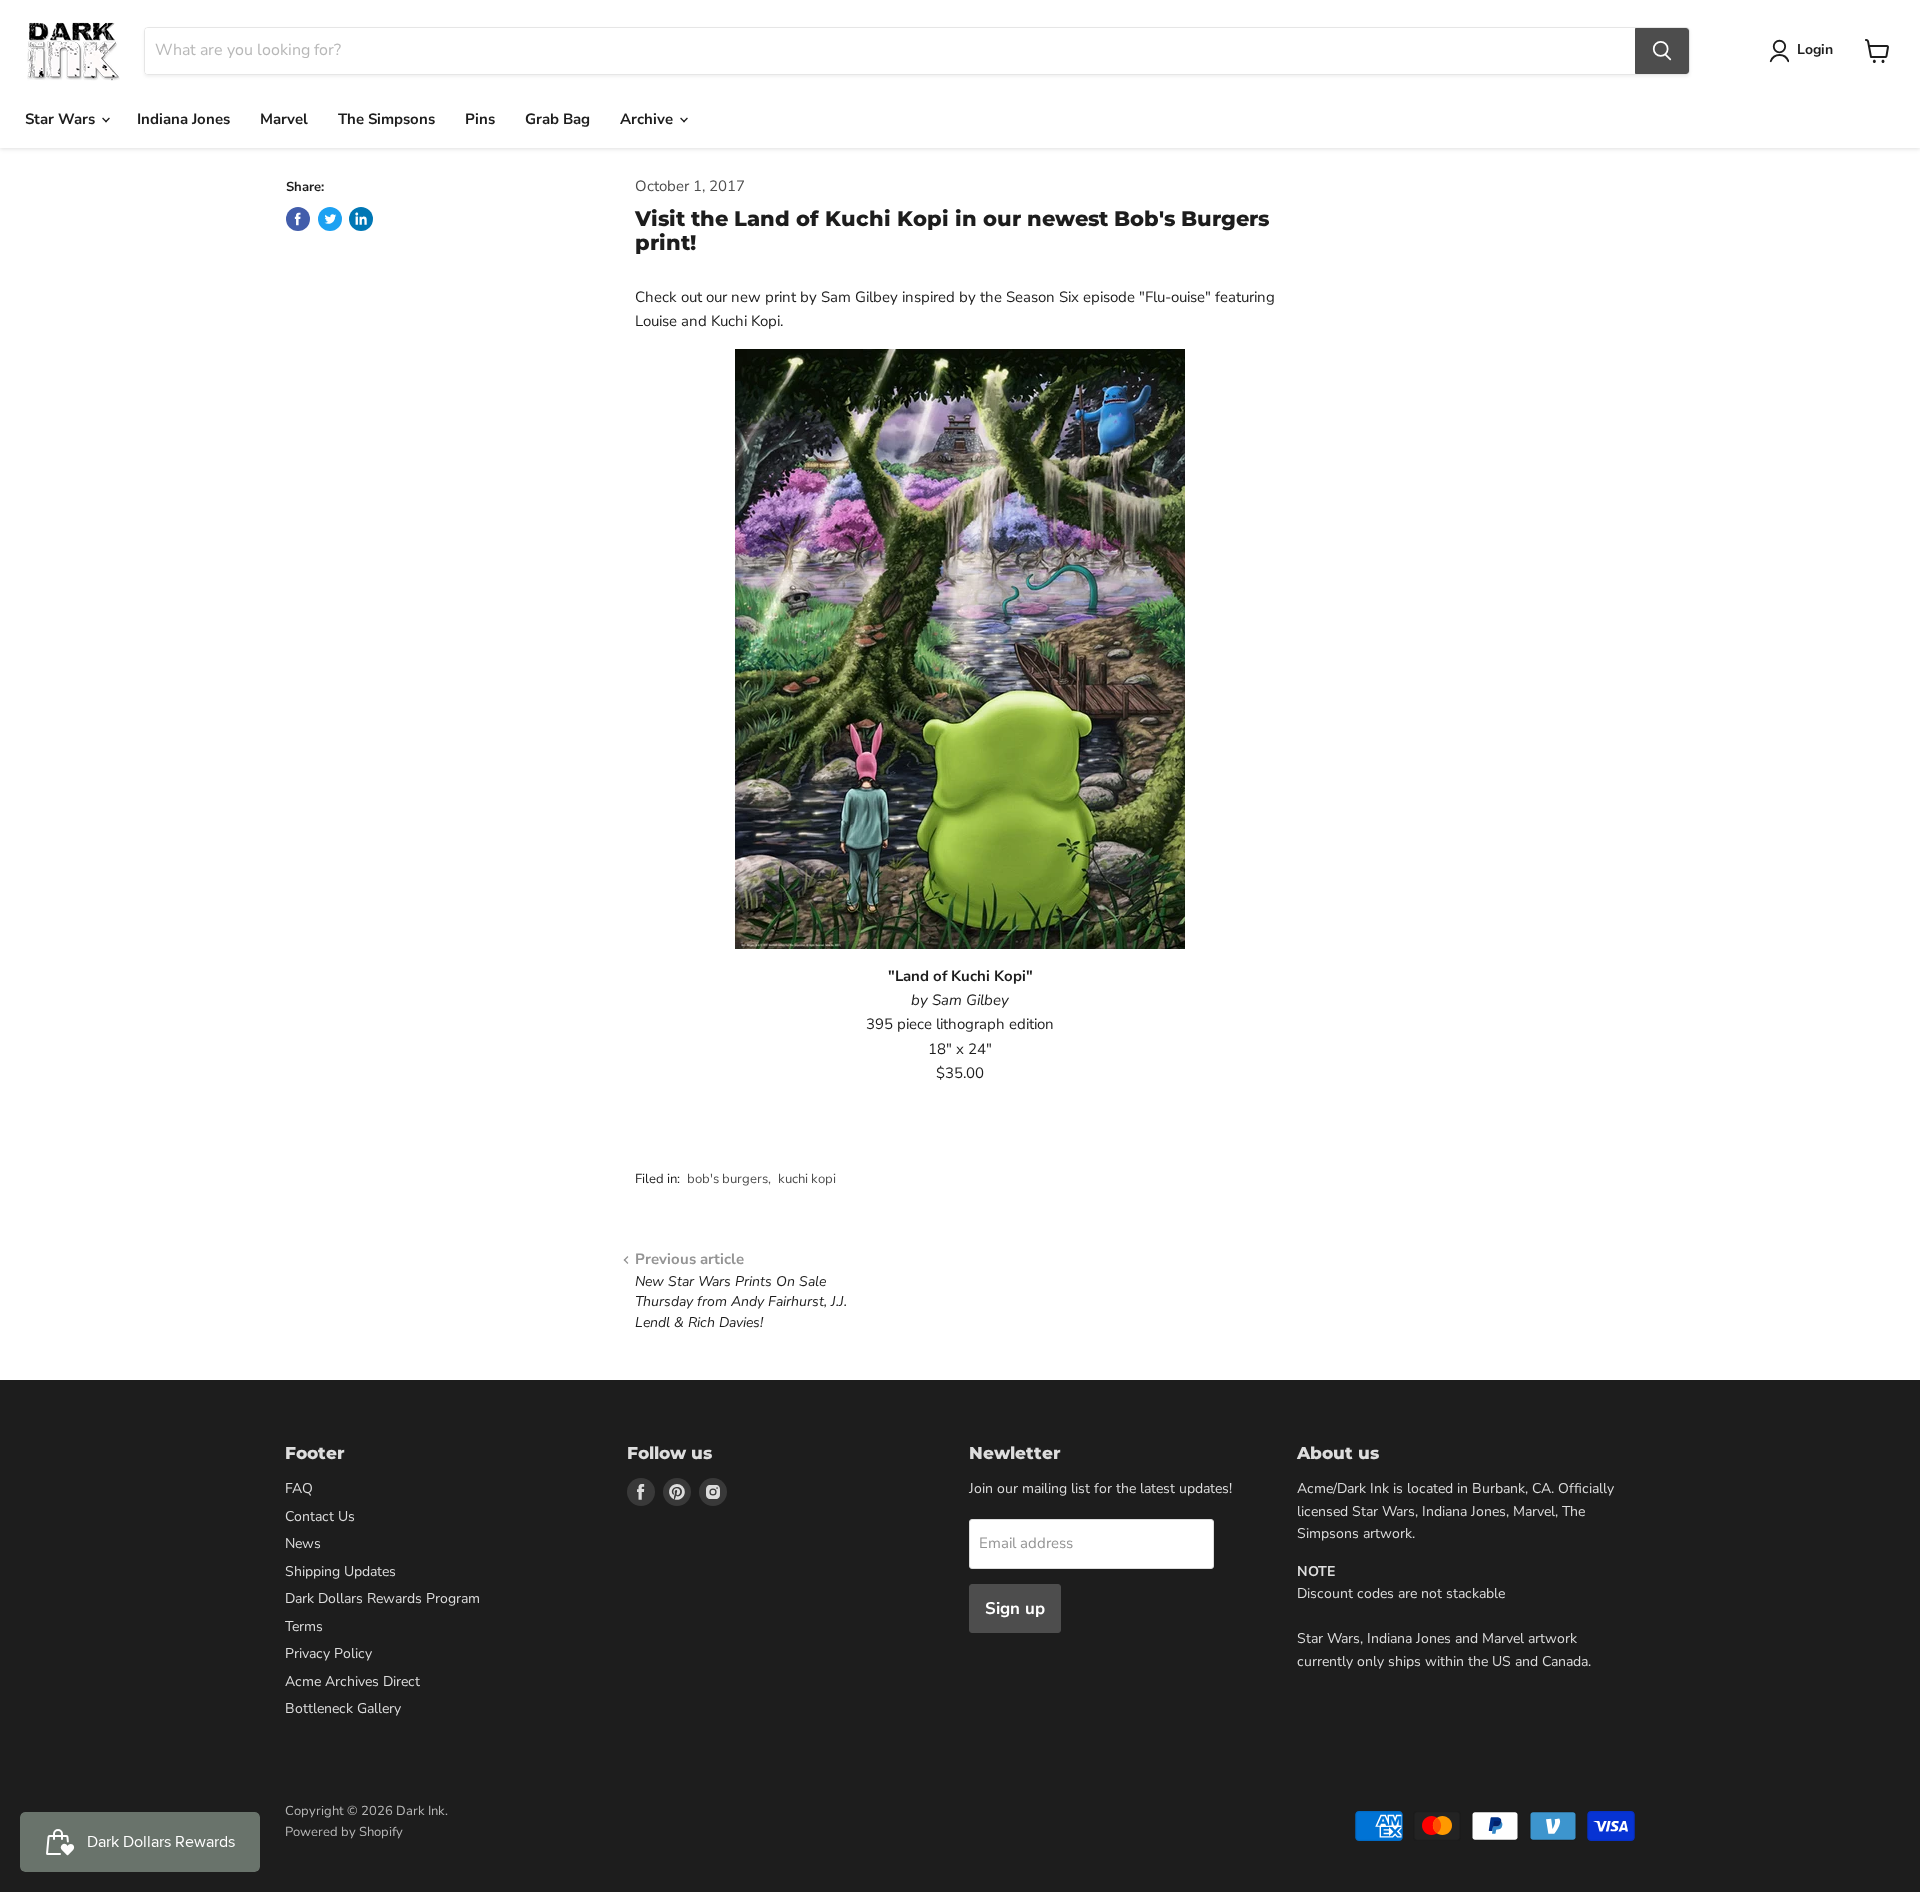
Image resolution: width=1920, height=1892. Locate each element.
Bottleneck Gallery (343, 1708)
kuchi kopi (807, 1179)
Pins (480, 119)
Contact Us (320, 1516)
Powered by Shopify (344, 1832)
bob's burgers (727, 1179)
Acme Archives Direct (352, 1681)
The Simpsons (386, 119)
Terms (304, 1626)
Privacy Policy (328, 1653)
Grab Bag (557, 119)
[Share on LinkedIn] (361, 219)
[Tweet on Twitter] (330, 219)
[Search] (1662, 51)
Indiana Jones (183, 119)
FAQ (299, 1488)
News (303, 1543)
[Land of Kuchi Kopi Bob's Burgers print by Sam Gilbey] (960, 649)
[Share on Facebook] (298, 219)
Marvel (284, 119)
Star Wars (62, 119)
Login (1815, 49)
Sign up (1015, 1608)
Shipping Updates (340, 1571)
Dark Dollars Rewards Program (382, 1598)
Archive (648, 119)
